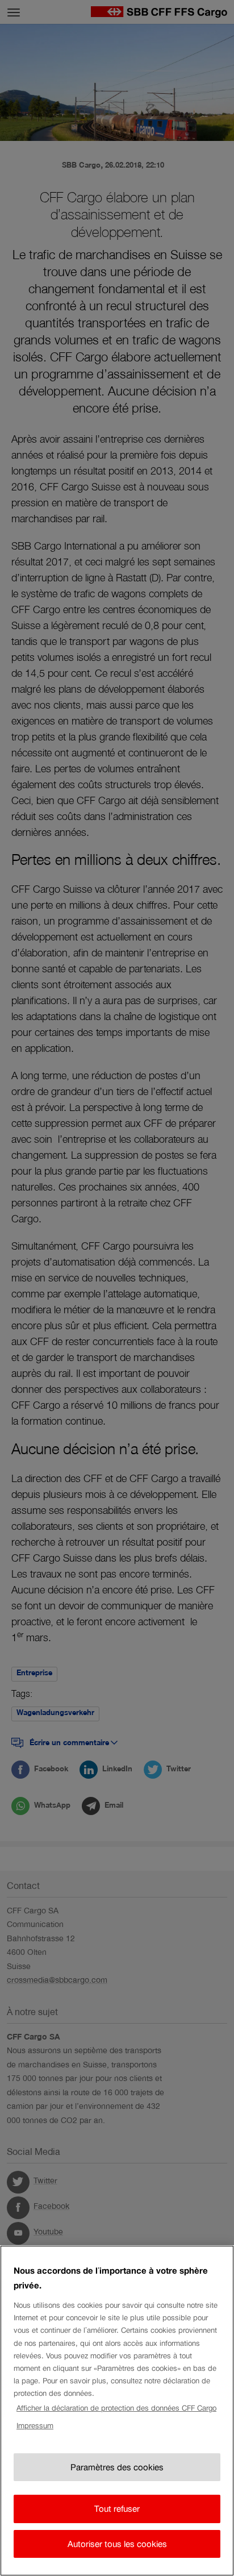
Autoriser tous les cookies (117, 2544)
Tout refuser (117, 2509)
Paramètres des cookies (117, 2467)
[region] (117, 2411)
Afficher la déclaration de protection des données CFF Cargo (116, 2408)
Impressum (35, 2426)
